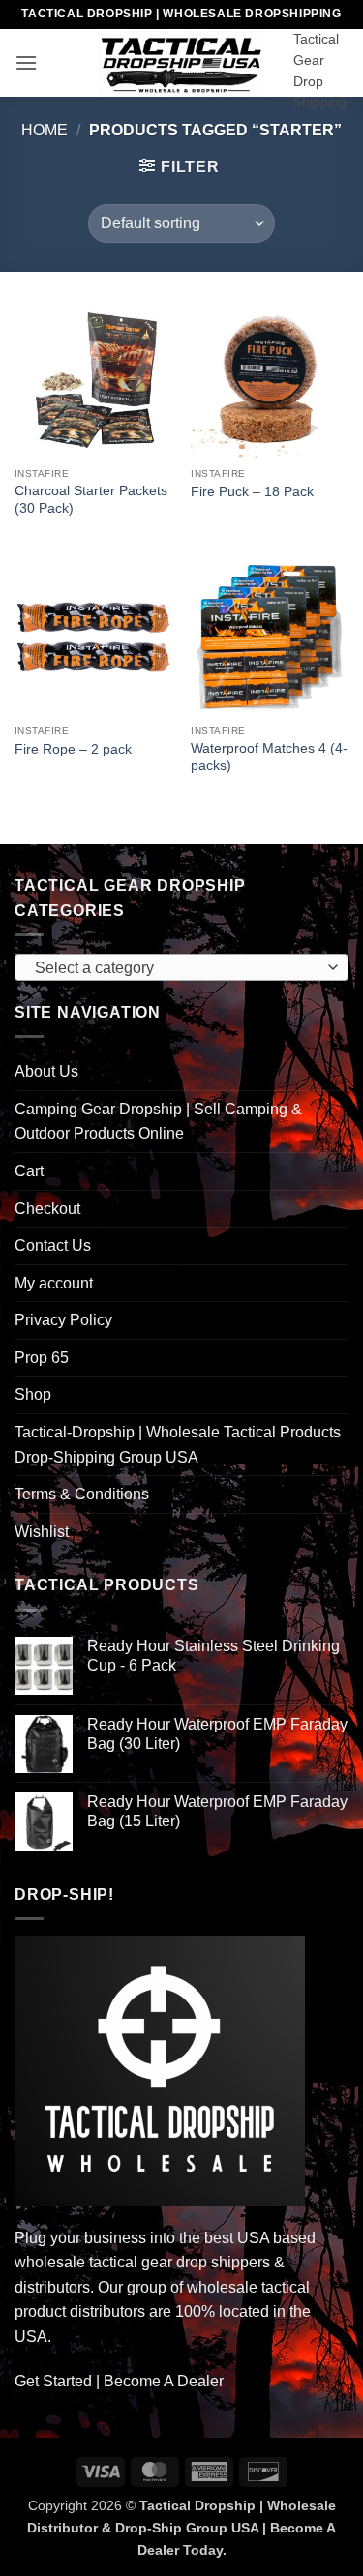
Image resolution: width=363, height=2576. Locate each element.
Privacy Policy (63, 1320)
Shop (33, 1394)
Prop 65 (42, 1358)
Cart (29, 1171)
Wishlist (42, 1532)
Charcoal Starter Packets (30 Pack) (91, 500)
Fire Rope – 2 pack (73, 749)
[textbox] (177, 968)
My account (54, 1283)
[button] (26, 62)
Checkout (47, 1209)
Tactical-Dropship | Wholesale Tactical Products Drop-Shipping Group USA (178, 1445)
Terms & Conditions (82, 1494)
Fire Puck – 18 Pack (252, 492)
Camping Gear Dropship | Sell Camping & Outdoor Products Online (158, 1122)
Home (45, 130)
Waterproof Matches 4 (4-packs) (269, 757)
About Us (46, 1071)
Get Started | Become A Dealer (119, 2381)
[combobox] (181, 967)
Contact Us (53, 1245)
